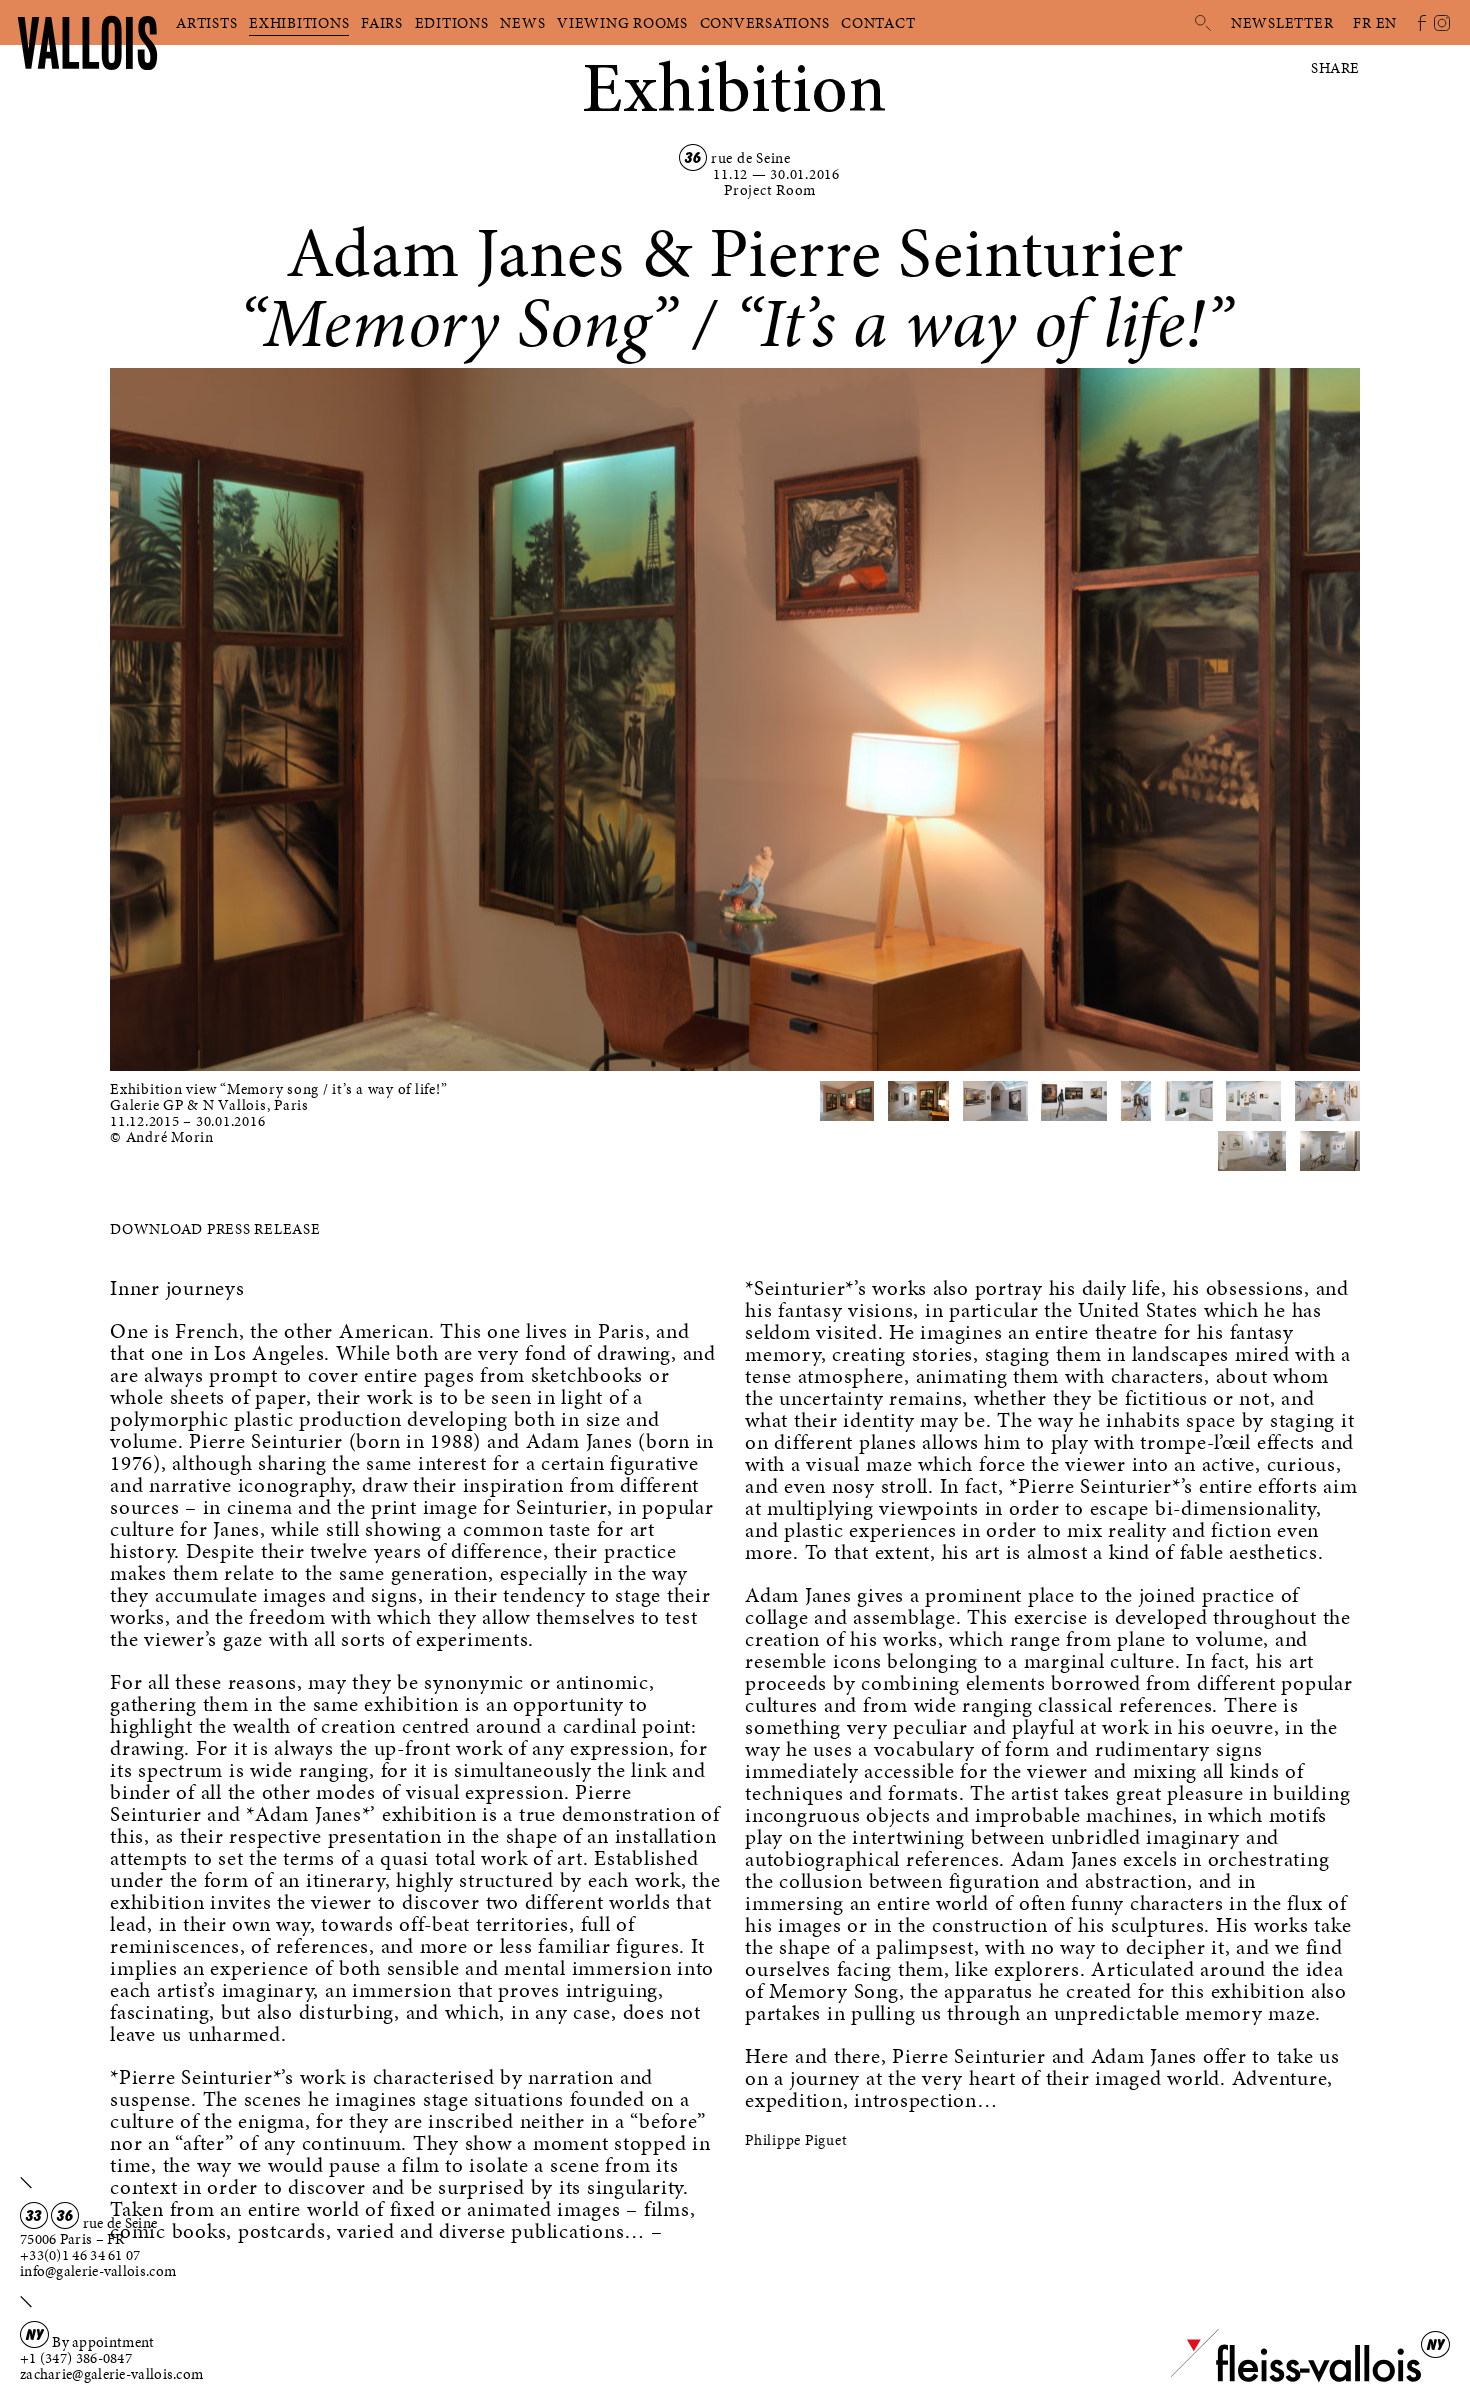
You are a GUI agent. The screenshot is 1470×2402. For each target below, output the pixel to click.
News (522, 23)
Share (1335, 68)
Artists (206, 23)
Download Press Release (215, 1229)
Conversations (765, 23)
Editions (452, 23)
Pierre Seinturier (946, 252)
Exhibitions (299, 23)
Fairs (382, 23)
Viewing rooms (622, 23)
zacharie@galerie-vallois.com (111, 2374)
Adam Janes (455, 252)
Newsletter (1282, 23)
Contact (878, 23)
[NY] (1296, 2378)
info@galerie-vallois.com (98, 2271)
